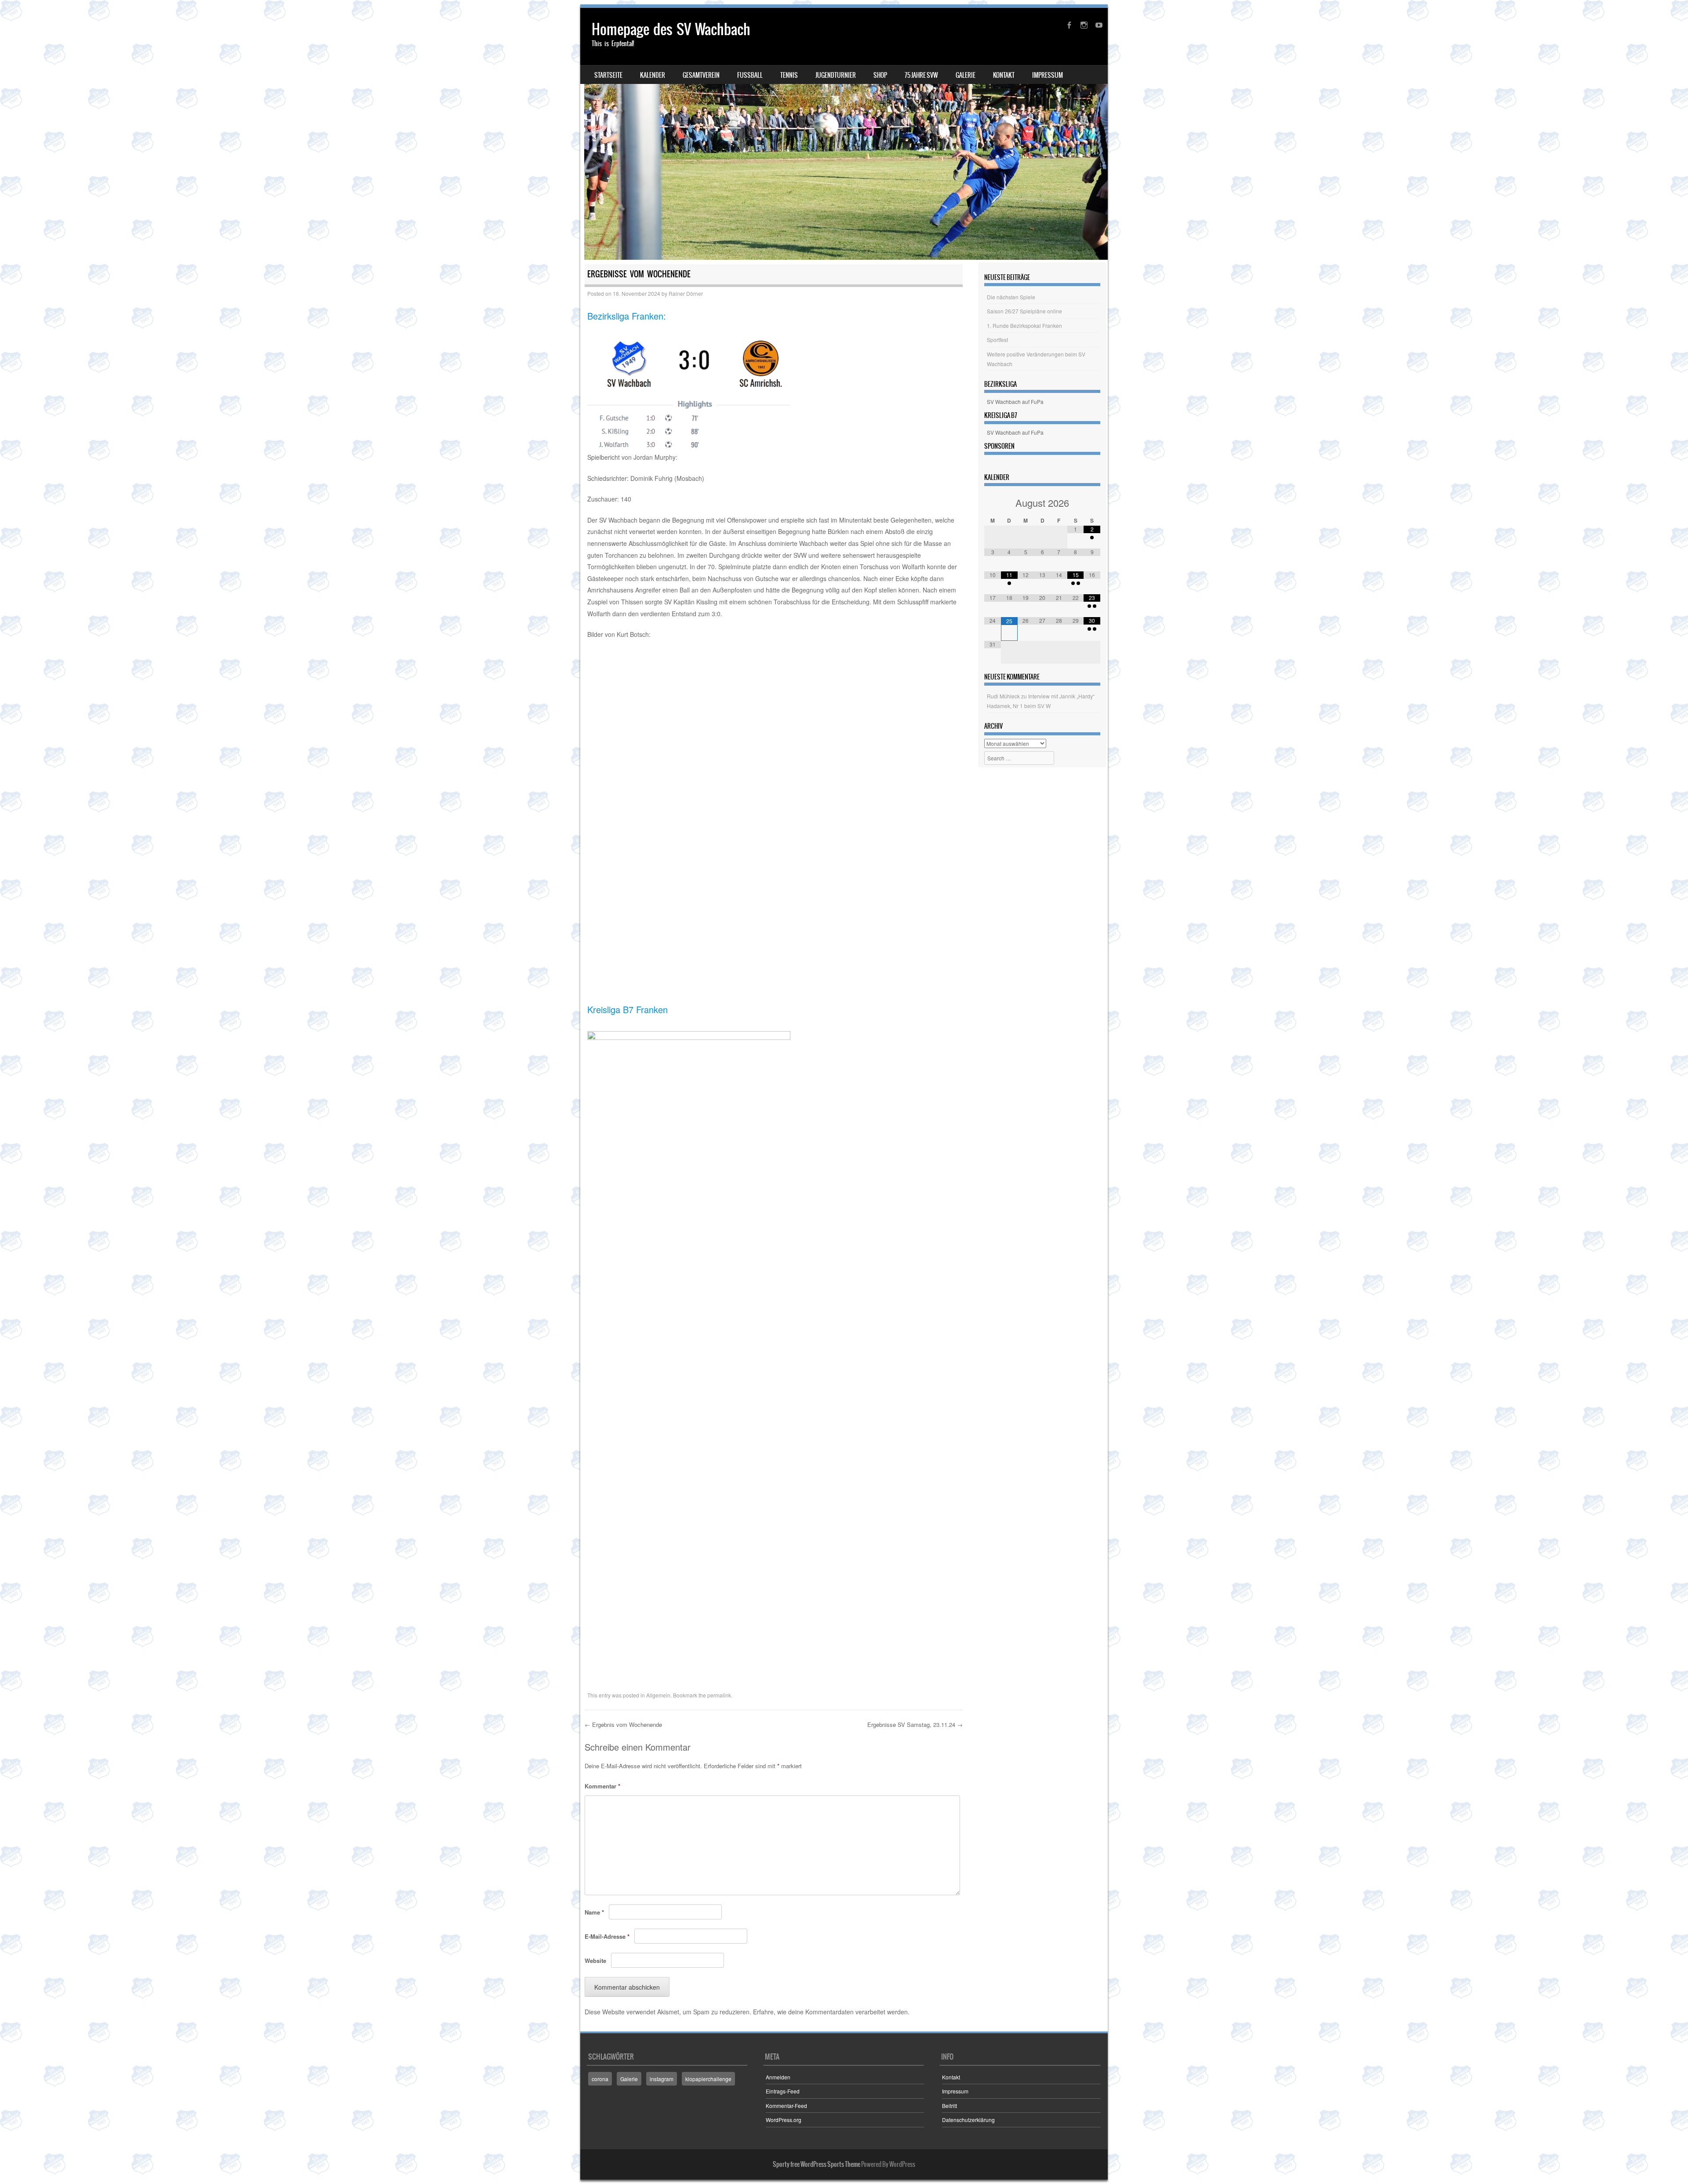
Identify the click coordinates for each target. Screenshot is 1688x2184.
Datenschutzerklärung (968, 2120)
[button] (607, 669)
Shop (880, 75)
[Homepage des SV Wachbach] (844, 134)
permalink (719, 1695)
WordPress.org (784, 2120)
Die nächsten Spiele (1011, 297)
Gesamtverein (701, 75)
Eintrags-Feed (783, 2091)
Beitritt (949, 2106)
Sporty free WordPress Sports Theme (817, 2164)
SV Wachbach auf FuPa (1015, 402)
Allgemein (658, 1695)
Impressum (1048, 75)
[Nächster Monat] (1092, 503)
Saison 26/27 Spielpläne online (1024, 311)
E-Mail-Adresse (607, 1936)
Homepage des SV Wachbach (671, 29)
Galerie (966, 75)
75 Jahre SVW (921, 75)
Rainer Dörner (686, 293)
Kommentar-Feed (786, 2106)
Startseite (608, 75)
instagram (662, 2079)
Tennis (789, 75)
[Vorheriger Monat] (993, 503)
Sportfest (997, 340)
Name (594, 1912)
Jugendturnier (836, 75)
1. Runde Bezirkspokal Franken (1024, 325)
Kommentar (602, 1786)
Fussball (750, 75)
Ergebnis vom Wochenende (623, 1724)
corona (600, 2079)
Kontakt (1004, 75)
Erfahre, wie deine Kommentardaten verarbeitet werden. (831, 2012)
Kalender (653, 75)
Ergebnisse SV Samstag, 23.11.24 (915, 1724)
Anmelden (778, 2077)
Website (595, 1961)
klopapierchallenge (708, 2079)
